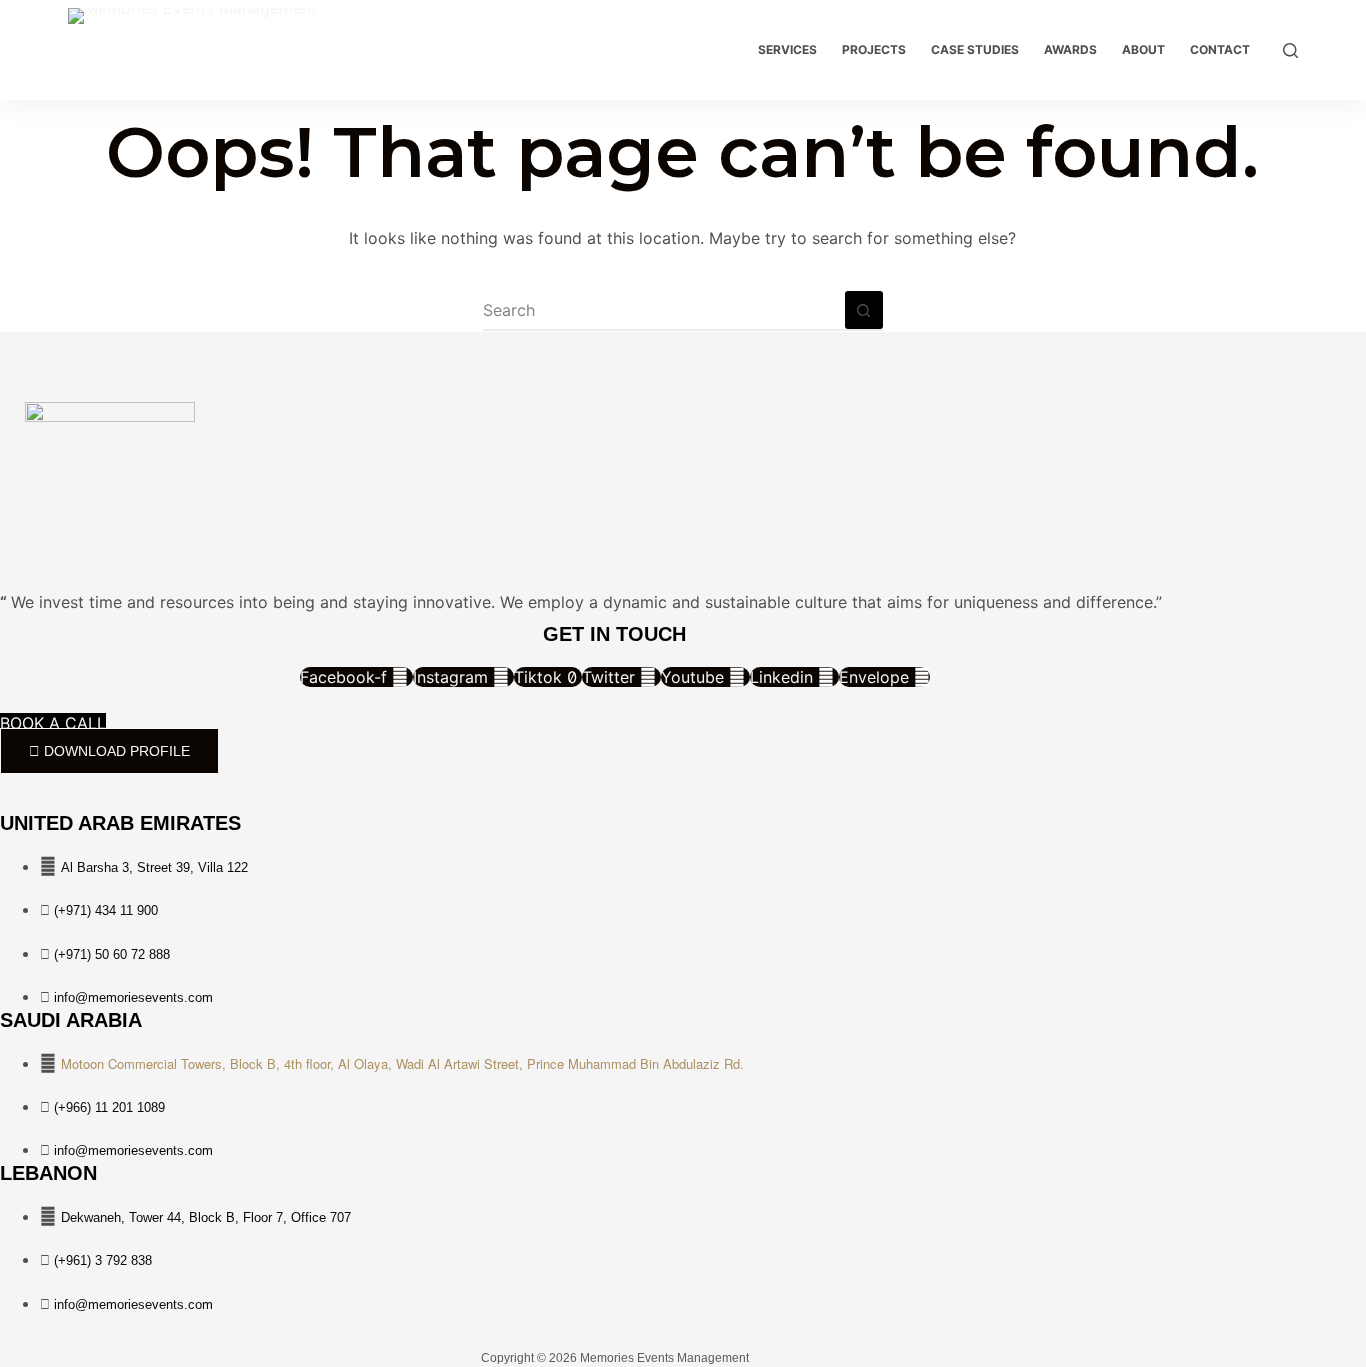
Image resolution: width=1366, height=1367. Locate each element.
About (1143, 49)
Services (787, 49)
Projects (874, 49)
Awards (1070, 49)
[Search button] (864, 310)
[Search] (1290, 50)
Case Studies (975, 49)
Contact (1220, 49)
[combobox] (664, 310)
